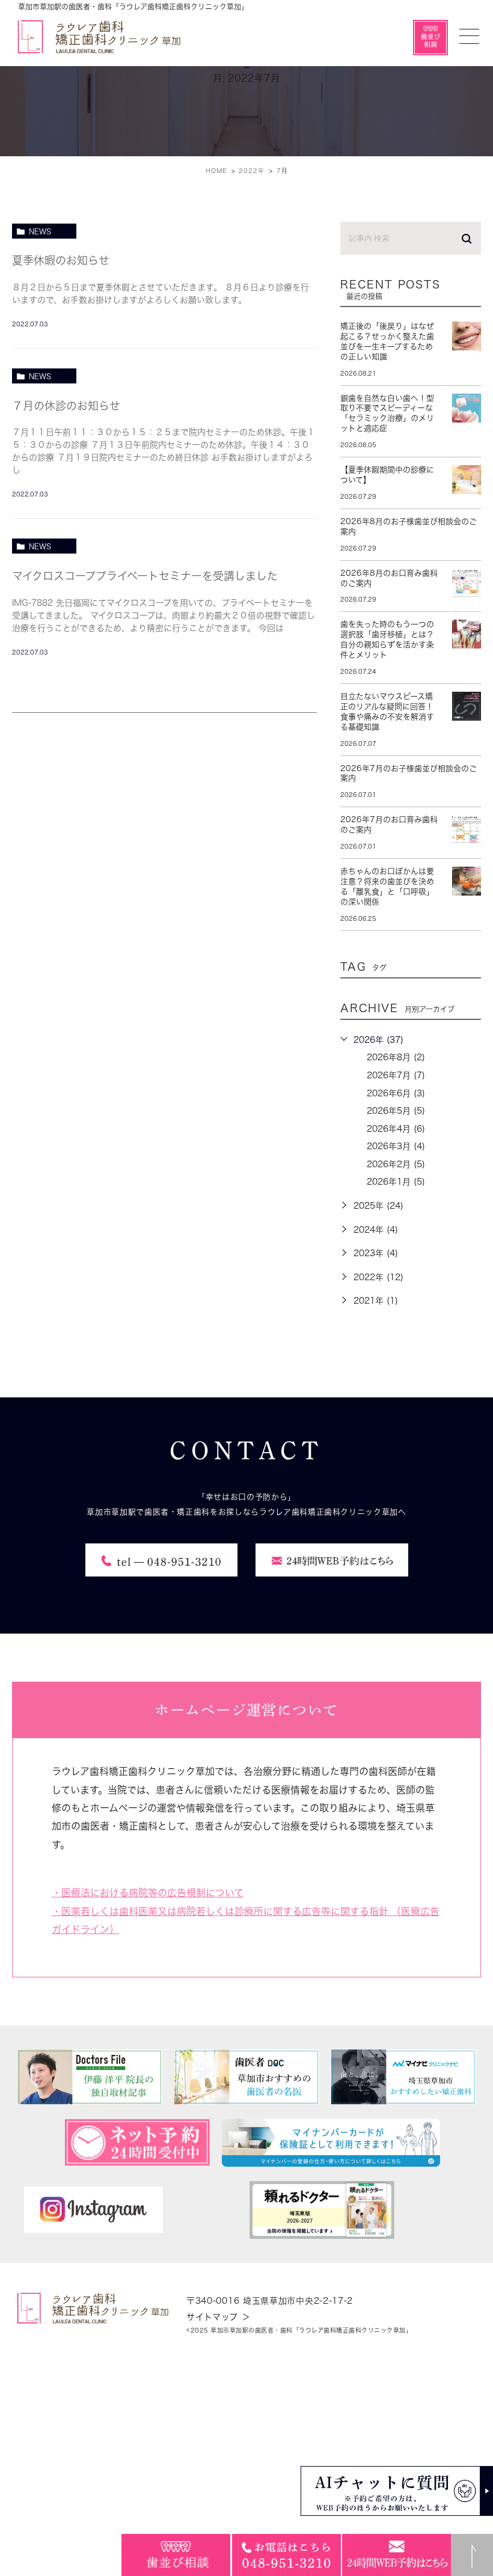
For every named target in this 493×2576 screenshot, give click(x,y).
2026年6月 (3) (396, 1093)
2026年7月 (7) (396, 1075)
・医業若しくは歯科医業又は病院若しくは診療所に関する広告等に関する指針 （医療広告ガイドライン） (246, 1920)
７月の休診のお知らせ (66, 406)
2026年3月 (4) (396, 1146)
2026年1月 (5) (396, 1182)
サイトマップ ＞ (219, 2317)
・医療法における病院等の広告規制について (148, 1893)
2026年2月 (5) (396, 1164)
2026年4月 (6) (396, 1129)
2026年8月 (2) (396, 1057)
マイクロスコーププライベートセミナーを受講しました (145, 576)
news (40, 231)
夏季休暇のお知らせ (61, 260)
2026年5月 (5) (396, 1111)
